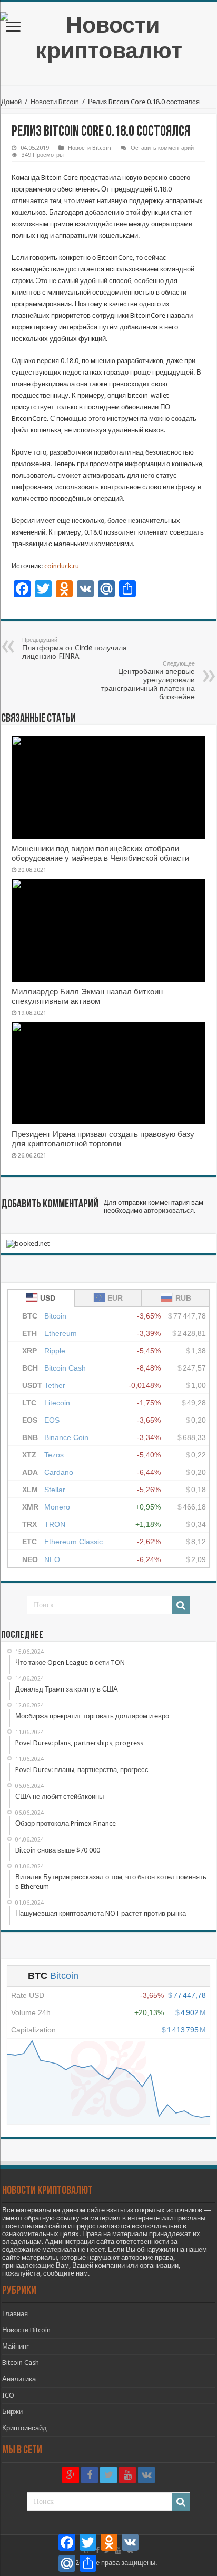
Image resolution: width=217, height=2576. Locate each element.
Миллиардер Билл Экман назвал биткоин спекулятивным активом (87, 997)
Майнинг (16, 2346)
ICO (8, 2395)
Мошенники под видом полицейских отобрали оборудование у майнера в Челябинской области (100, 853)
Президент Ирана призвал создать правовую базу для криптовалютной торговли (103, 1139)
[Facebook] (90, 2475)
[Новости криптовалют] (108, 36)
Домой (11, 102)
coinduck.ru (61, 566)
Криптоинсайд (24, 2428)
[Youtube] (127, 2475)
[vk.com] (146, 2475)
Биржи (12, 2412)
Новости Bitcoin (55, 102)
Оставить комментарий (162, 148)
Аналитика (19, 2379)
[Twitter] (108, 2475)
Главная (15, 2314)
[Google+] (71, 2475)
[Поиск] (181, 1605)
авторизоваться (169, 1210)
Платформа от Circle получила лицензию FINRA (75, 648)
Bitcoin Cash (21, 2363)
